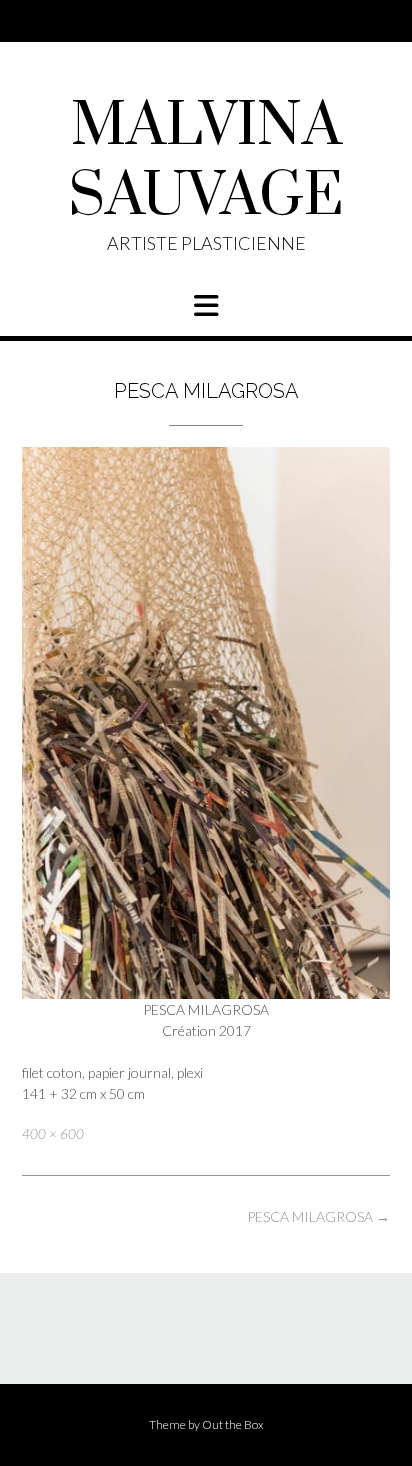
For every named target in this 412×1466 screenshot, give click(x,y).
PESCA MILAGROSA (318, 1216)
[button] (206, 306)
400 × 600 (53, 1134)
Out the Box (233, 1424)
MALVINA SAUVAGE (206, 162)
